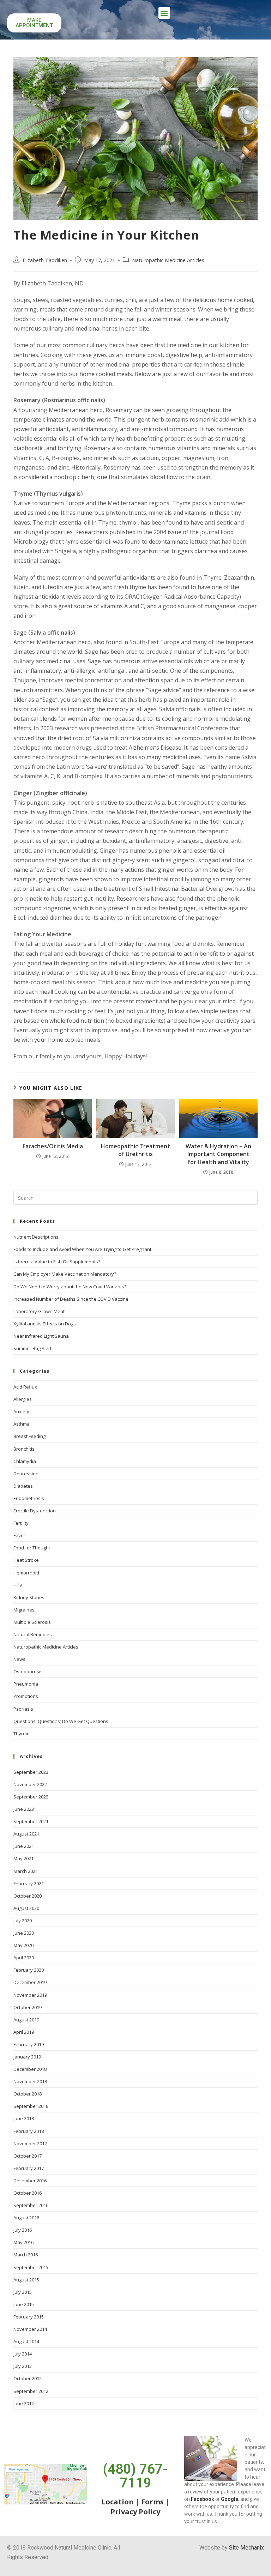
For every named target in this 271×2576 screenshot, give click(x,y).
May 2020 (23, 1945)
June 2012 (24, 2403)
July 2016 (23, 2230)
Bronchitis (24, 1449)
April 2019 (24, 2032)
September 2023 (31, 1772)
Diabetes (23, 1486)
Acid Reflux (25, 1387)
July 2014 (23, 2354)
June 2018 (24, 2118)
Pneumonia (26, 1684)
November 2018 (30, 2081)
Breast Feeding (29, 1436)
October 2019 (28, 2007)
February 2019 (29, 2044)
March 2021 (26, 1871)
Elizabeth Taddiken (45, 260)
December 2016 (30, 2181)
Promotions (26, 1696)
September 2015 (31, 2267)
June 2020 (24, 1933)
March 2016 (26, 2255)
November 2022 (30, 1784)
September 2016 (31, 2205)
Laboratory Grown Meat (39, 1311)
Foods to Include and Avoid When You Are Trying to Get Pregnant (82, 1249)
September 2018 (31, 2106)
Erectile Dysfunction (35, 1511)
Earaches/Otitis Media (53, 1146)
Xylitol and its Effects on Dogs (45, 1324)
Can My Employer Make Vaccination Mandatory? (65, 1274)
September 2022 (31, 1797)
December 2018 (30, 2069)
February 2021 (29, 1883)
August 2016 (26, 2218)
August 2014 (26, 2341)
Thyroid (22, 1734)
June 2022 (24, 1809)
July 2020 (23, 1921)
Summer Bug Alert (32, 1348)
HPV (18, 1585)
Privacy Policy (135, 2512)
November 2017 (30, 2143)
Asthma (22, 1424)
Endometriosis (29, 1498)
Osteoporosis (28, 1671)
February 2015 (29, 2317)
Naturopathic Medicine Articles (168, 260)
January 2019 (27, 2057)
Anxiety (21, 1411)
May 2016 (23, 2242)
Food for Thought (32, 1548)
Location (118, 2502)
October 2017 (28, 2156)
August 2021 (26, 1834)
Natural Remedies (33, 1634)
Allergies (23, 1399)
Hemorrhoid (26, 1573)
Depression (26, 1474)
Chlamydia (25, 1461)
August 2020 (26, 1908)
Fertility (21, 1523)
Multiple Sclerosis (32, 1622)
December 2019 (30, 1982)
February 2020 (29, 1970)
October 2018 (28, 2094)
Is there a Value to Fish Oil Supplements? (57, 1262)
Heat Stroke (26, 1560)
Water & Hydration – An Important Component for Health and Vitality (218, 1154)
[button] (164, 13)
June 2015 (24, 2304)
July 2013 (23, 2366)
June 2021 (24, 1846)
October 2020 (28, 1896)
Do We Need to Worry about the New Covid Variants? (70, 1287)
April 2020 (24, 1958)
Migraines (24, 1610)
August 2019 (26, 2020)
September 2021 (31, 1821)
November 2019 (30, 1995)
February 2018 (29, 2131)
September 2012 (31, 2391)
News (19, 1659)
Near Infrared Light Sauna (41, 1336)
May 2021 (23, 1858)
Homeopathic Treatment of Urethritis (135, 1150)
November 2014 (30, 2329)
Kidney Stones (29, 1597)
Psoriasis (23, 1709)
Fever (19, 1535)
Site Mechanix (246, 2548)
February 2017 (29, 2168)
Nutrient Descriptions (36, 1237)
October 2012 (28, 2378)
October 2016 (28, 2193)
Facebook (203, 2499)
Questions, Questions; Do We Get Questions (61, 1721)
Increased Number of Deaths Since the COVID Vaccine (71, 1299)
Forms (152, 2502)
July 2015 (23, 2292)
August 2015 (26, 2280)
